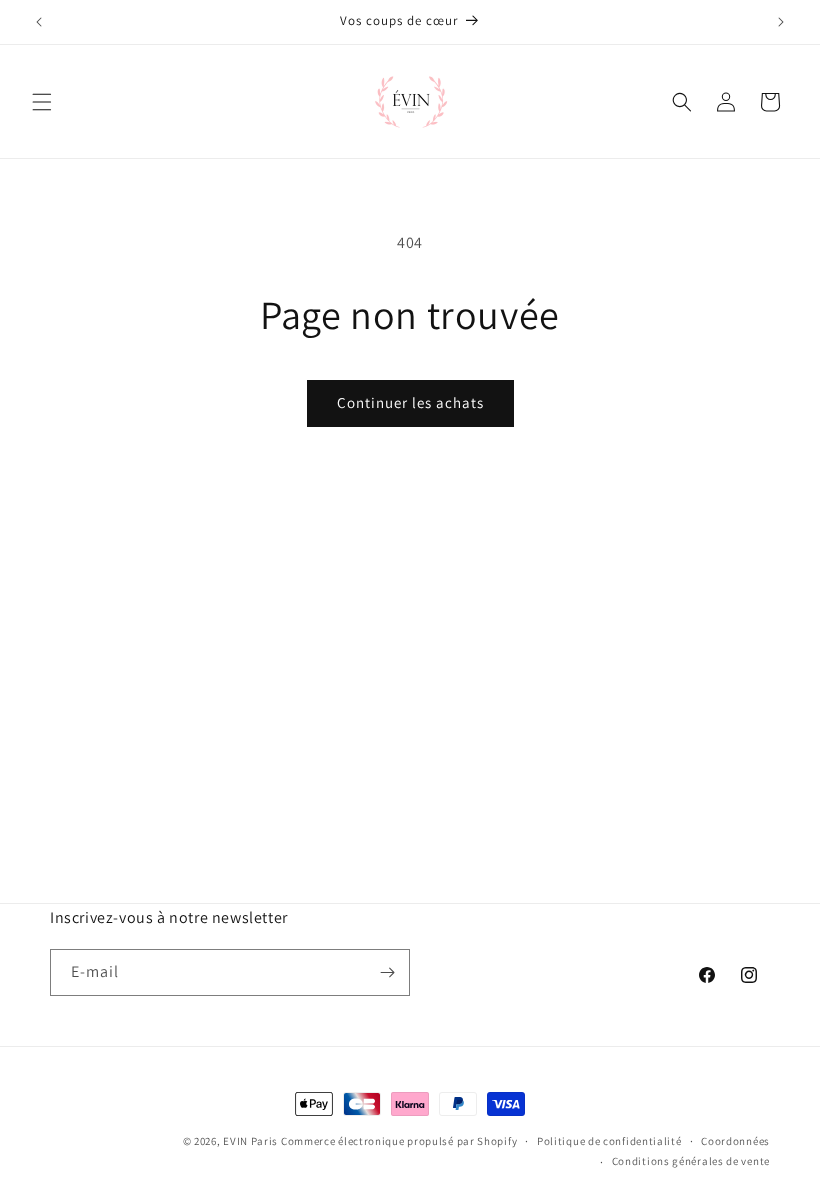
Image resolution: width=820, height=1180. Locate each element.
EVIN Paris (250, 1141)
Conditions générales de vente (691, 1161)
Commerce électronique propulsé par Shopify (399, 1141)
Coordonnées (735, 1141)
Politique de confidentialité (609, 1141)
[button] (42, 102)
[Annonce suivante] (781, 22)
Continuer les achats (410, 402)
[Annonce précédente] (39, 22)
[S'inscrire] (387, 972)
